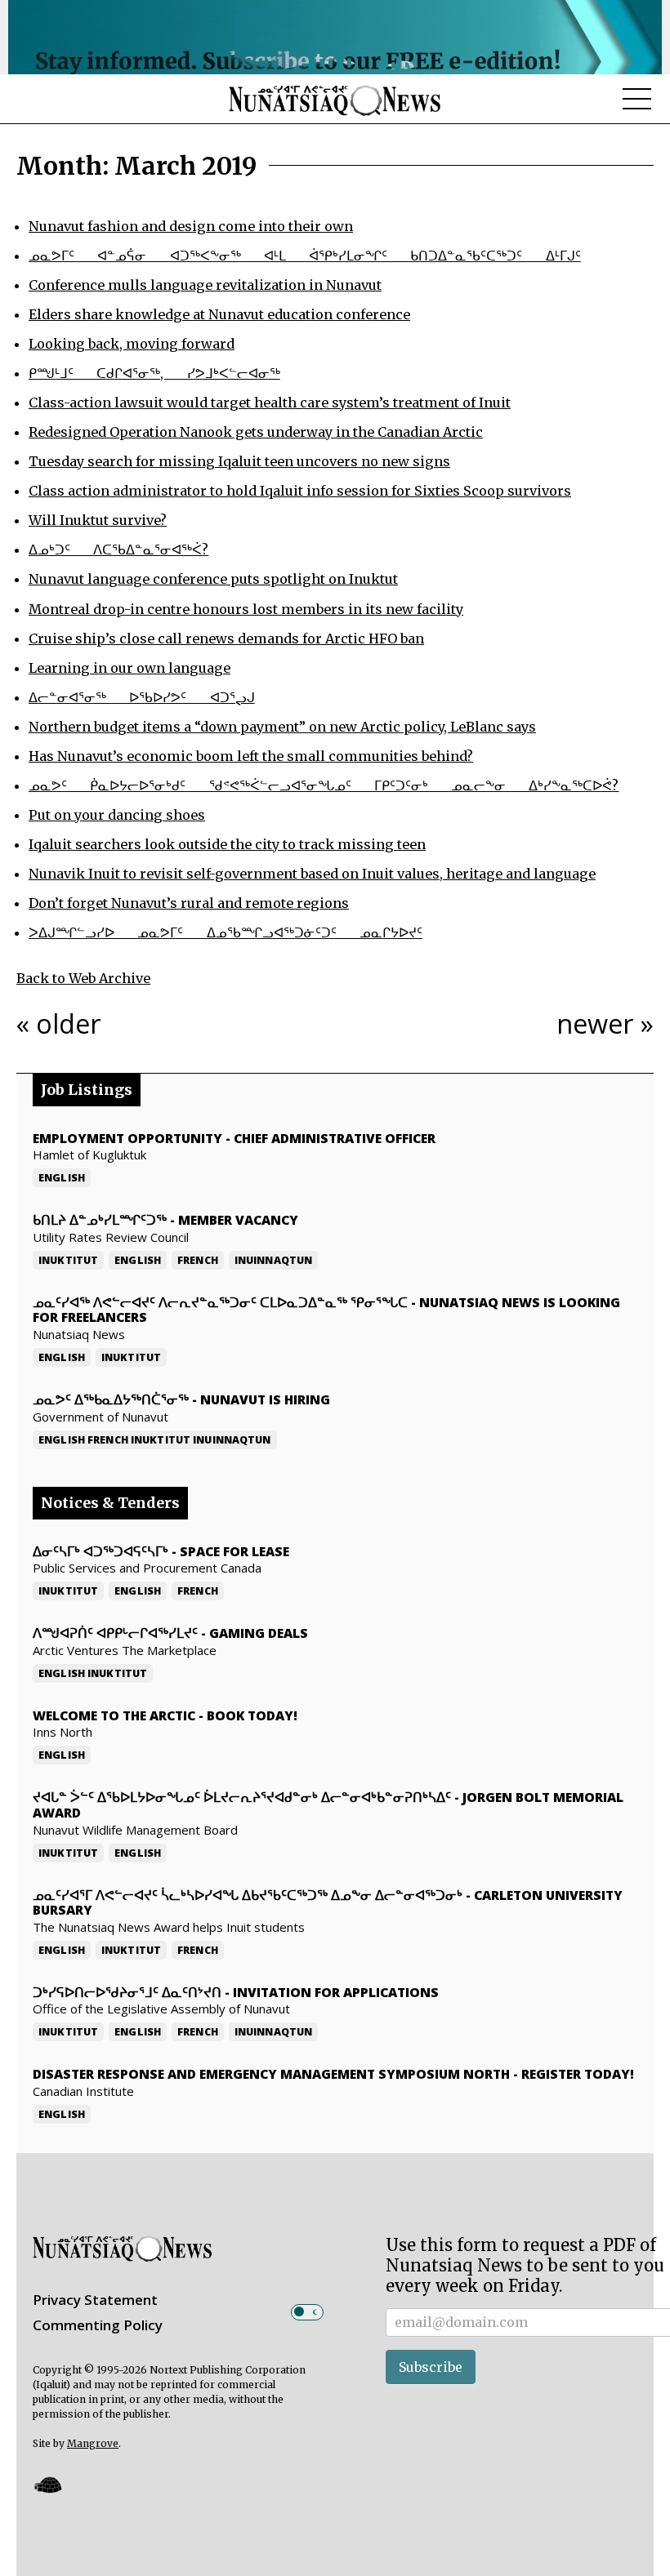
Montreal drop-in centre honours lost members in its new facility (246, 609)
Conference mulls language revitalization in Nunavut (205, 285)
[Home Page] (335, 100)
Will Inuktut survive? (98, 520)
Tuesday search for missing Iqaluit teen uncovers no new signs (239, 461)
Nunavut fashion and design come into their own (191, 226)
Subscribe (431, 2367)
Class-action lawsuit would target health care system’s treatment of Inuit (270, 403)
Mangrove (93, 2443)
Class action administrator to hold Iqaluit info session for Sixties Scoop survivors (300, 491)
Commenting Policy (98, 2325)
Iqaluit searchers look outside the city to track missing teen (227, 844)
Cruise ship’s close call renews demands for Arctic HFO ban (226, 638)
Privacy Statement (95, 2300)
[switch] (307, 2312)
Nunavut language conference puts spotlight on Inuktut (213, 579)
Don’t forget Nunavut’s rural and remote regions (189, 903)
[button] (47, 2484)
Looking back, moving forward (132, 344)
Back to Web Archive (83, 978)
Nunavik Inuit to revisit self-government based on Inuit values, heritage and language (312, 874)
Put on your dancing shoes (117, 815)
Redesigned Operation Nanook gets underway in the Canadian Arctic (256, 432)
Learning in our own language (130, 668)
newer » (605, 1023)
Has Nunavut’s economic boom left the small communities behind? (251, 756)
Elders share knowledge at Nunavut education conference (219, 314)
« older (59, 1023)
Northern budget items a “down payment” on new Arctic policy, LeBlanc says (282, 727)
